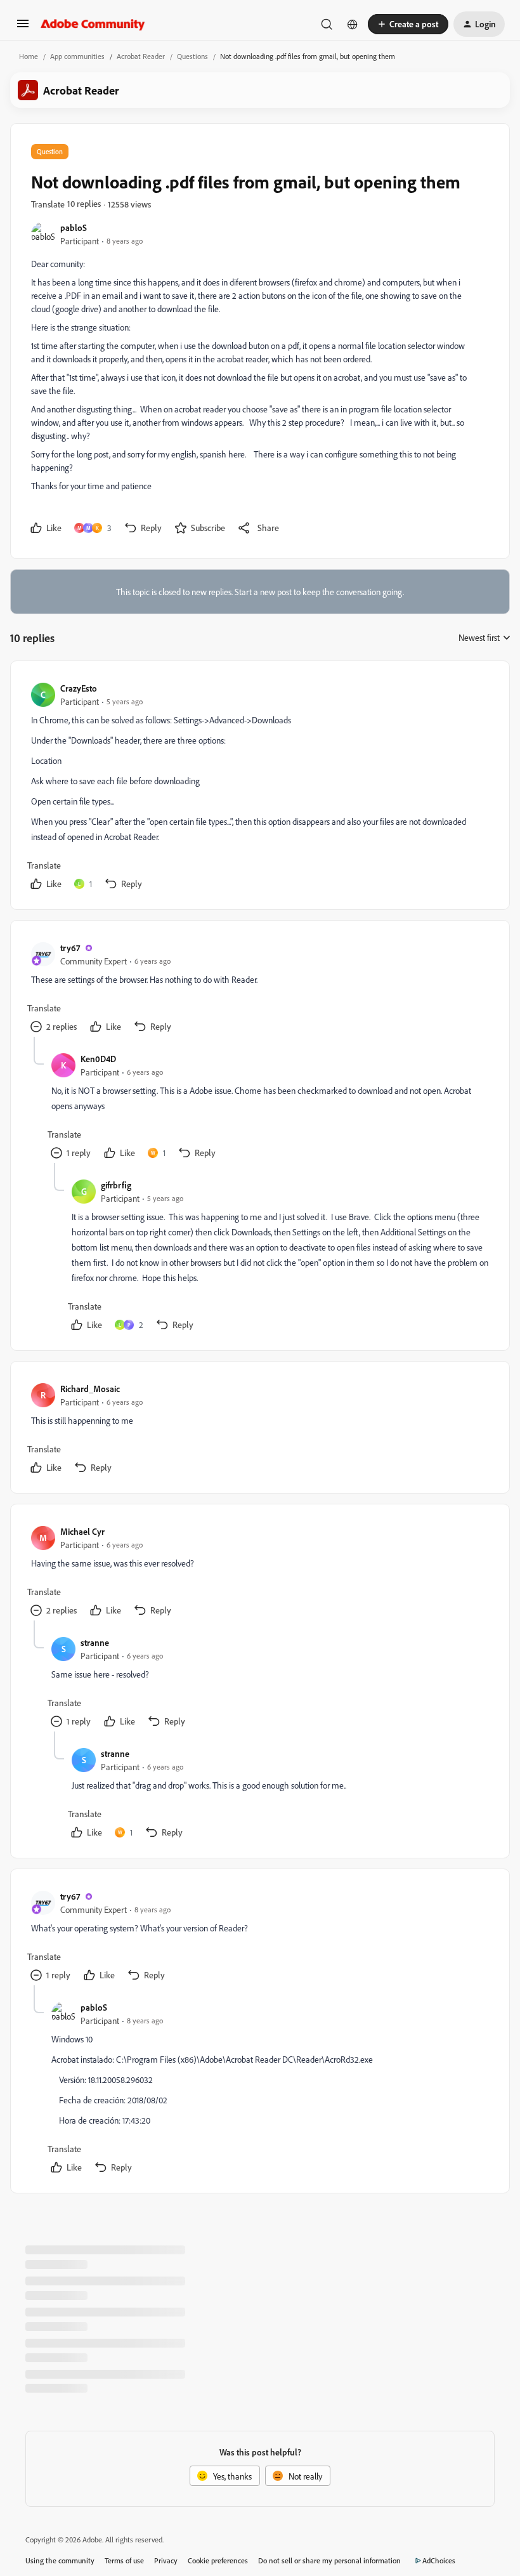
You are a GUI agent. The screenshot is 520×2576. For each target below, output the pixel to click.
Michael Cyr (82, 1531)
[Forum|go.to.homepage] (93, 24)
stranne (95, 1642)
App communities (77, 56)
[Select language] (353, 24)
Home (29, 56)
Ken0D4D (98, 1059)
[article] (259, 788)
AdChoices (439, 2560)
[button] (23, 28)
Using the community (60, 2560)
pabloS (74, 227)
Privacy (166, 2560)
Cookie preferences (218, 2560)
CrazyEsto (79, 688)
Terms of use (124, 2560)
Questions (192, 56)
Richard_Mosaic (90, 1389)
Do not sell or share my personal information (329, 2560)
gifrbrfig (116, 1185)
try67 (70, 948)
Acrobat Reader (141, 56)
